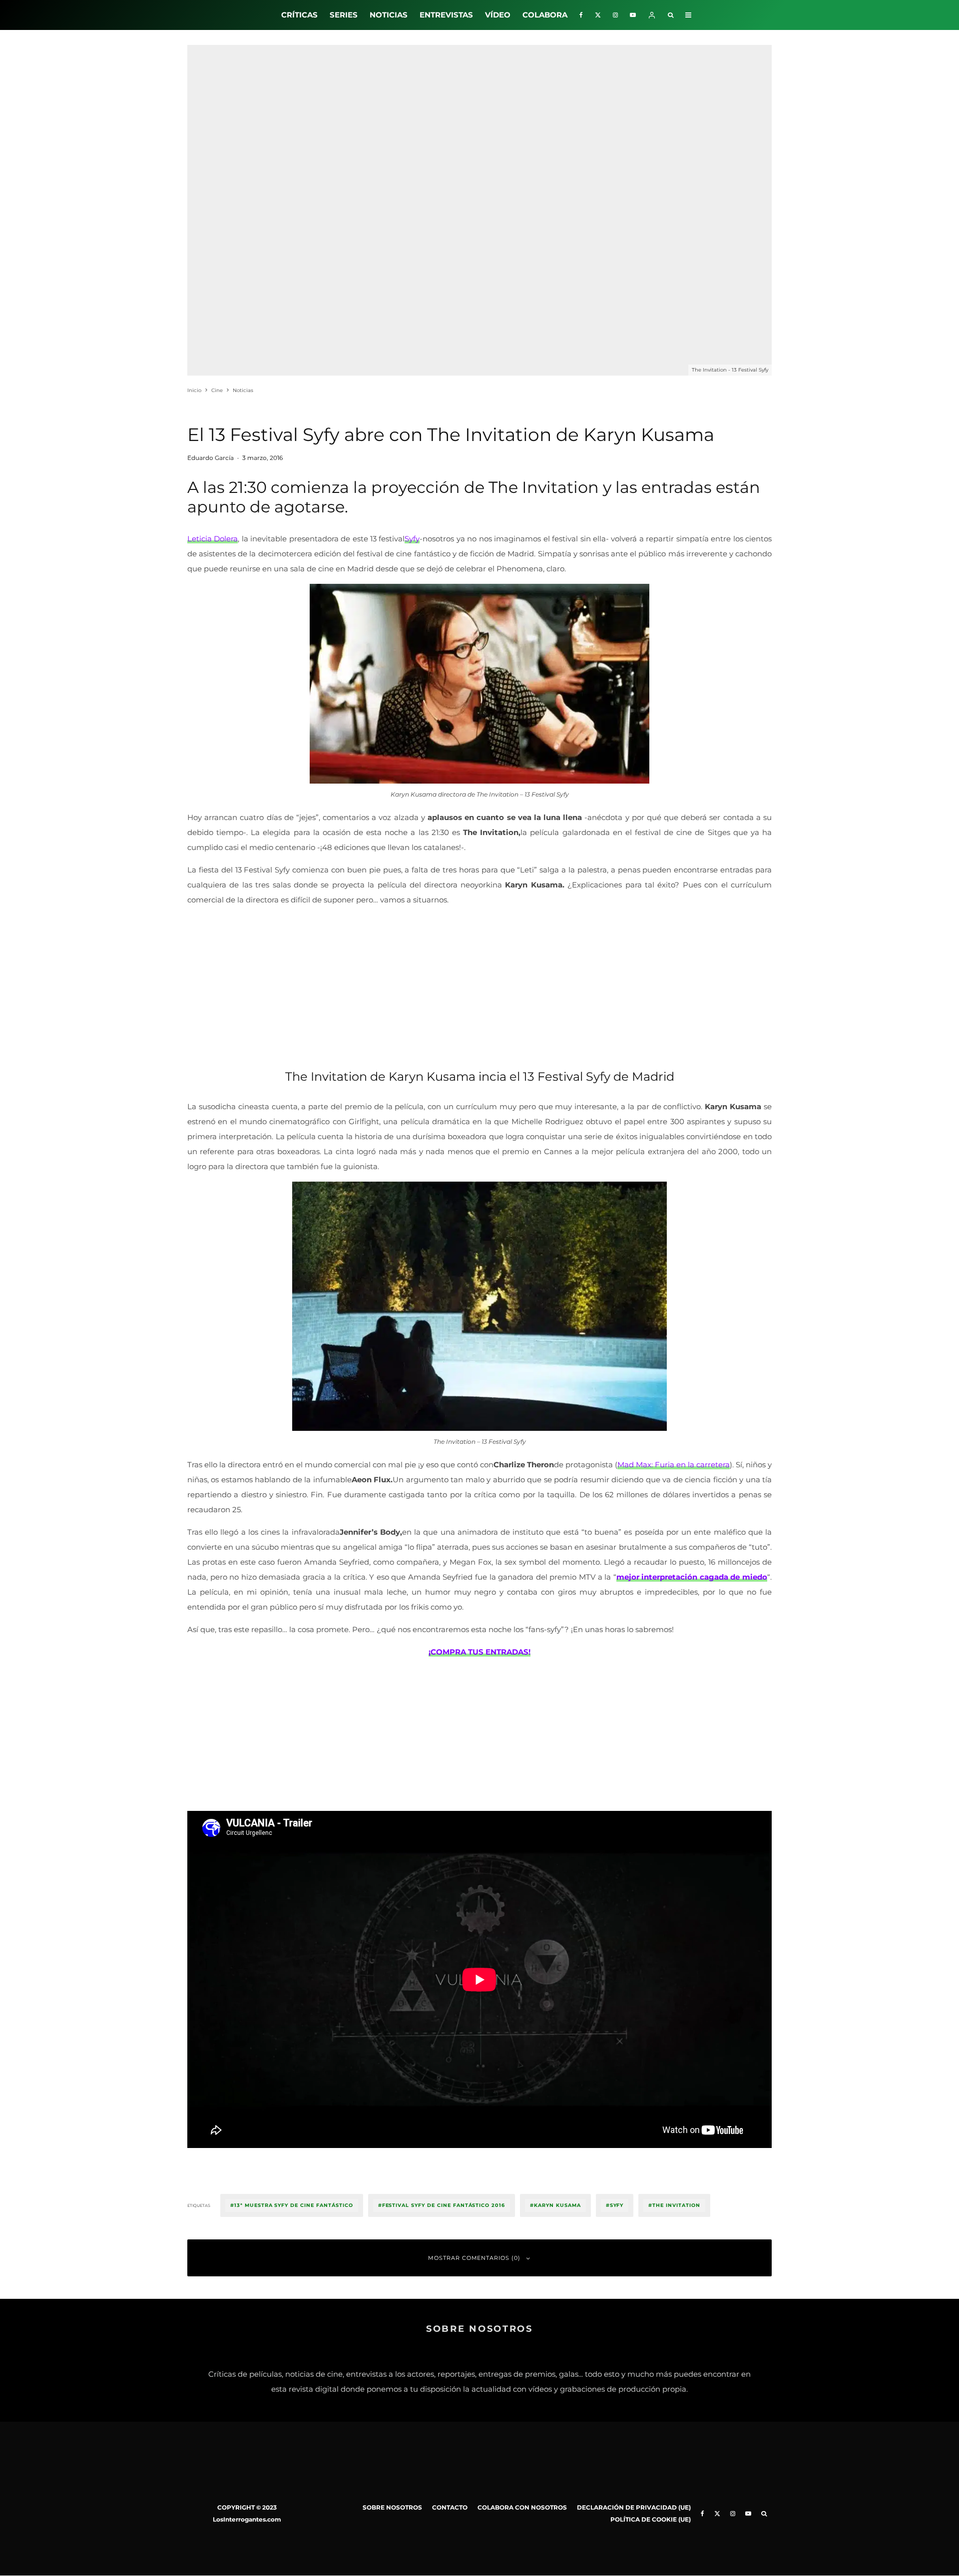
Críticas (299, 15)
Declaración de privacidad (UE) (634, 2507)
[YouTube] (633, 15)
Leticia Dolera (213, 539)
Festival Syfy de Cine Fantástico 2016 (444, 2205)
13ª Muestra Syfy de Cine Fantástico (294, 2205)
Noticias (389, 15)
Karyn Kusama (557, 2205)
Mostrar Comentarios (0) (475, 2258)
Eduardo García (211, 458)
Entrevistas (446, 15)
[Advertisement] (479, 985)
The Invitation (676, 2205)
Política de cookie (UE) (651, 2519)
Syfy (412, 539)
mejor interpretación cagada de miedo (692, 1577)
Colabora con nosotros (522, 2507)
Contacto (450, 2507)
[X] (598, 15)
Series (344, 15)
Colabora (545, 15)
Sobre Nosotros (392, 2507)
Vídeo (498, 15)
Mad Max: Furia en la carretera (674, 1465)
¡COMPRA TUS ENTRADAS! (479, 1652)
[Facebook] (581, 15)
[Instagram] (615, 15)
